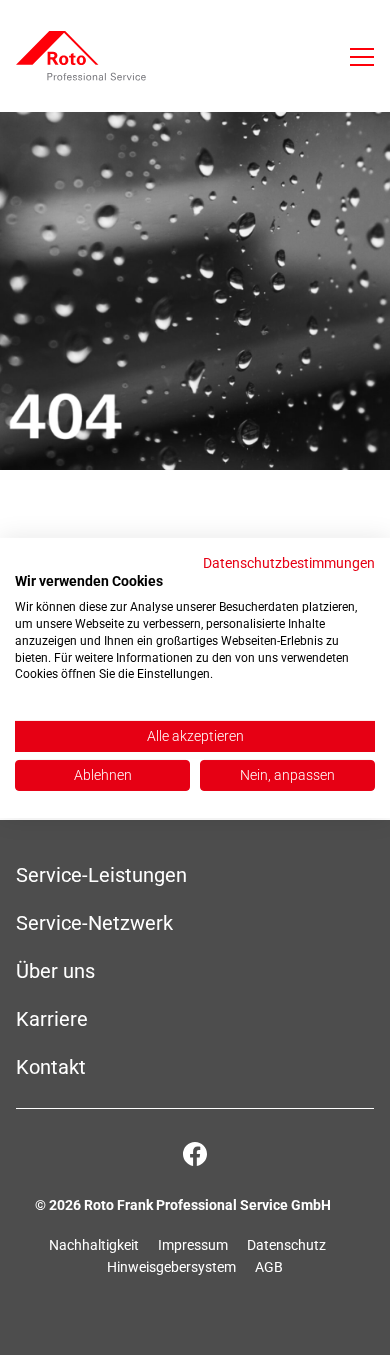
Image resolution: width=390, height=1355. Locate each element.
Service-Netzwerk (94, 923)
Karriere (52, 1019)
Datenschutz (286, 1245)
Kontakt (51, 1067)
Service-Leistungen (101, 875)
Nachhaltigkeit (94, 1245)
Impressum (193, 1245)
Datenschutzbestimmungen (289, 562)
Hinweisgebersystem (171, 1267)
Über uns (55, 971)
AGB (269, 1267)
